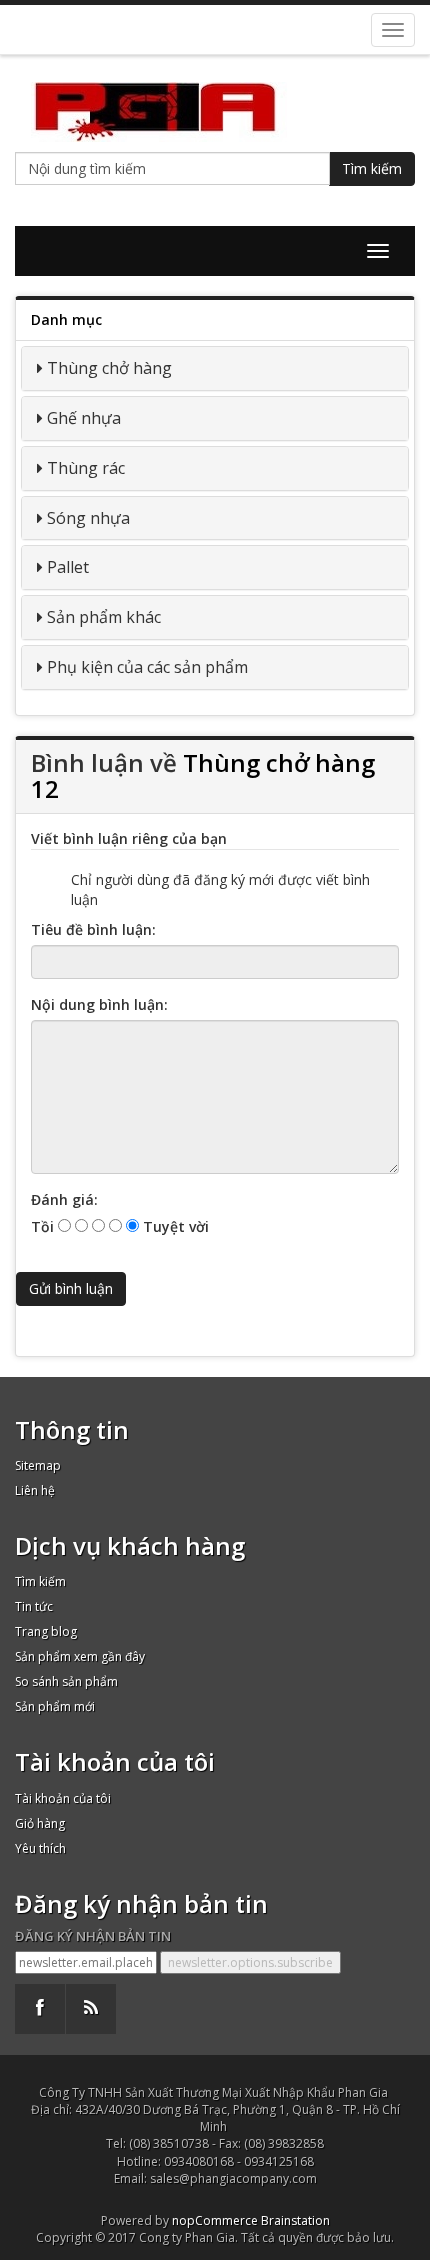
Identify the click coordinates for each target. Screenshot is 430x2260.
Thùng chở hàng (109, 368)
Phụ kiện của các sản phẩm (147, 667)
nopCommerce (215, 2220)
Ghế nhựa (84, 418)
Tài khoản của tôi (63, 1798)
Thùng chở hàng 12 (203, 775)
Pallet (68, 567)
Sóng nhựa (88, 518)
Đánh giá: (64, 1199)
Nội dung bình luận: (99, 1004)
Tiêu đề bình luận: (93, 929)
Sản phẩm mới (55, 1706)
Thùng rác (86, 468)
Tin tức (34, 1606)
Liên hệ (35, 1490)
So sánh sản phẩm (66, 1681)
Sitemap (38, 1465)
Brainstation (295, 2220)
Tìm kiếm (372, 168)
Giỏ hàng (40, 1823)
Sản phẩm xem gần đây (80, 1656)
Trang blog (46, 1631)
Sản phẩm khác (104, 617)
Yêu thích (40, 1848)
